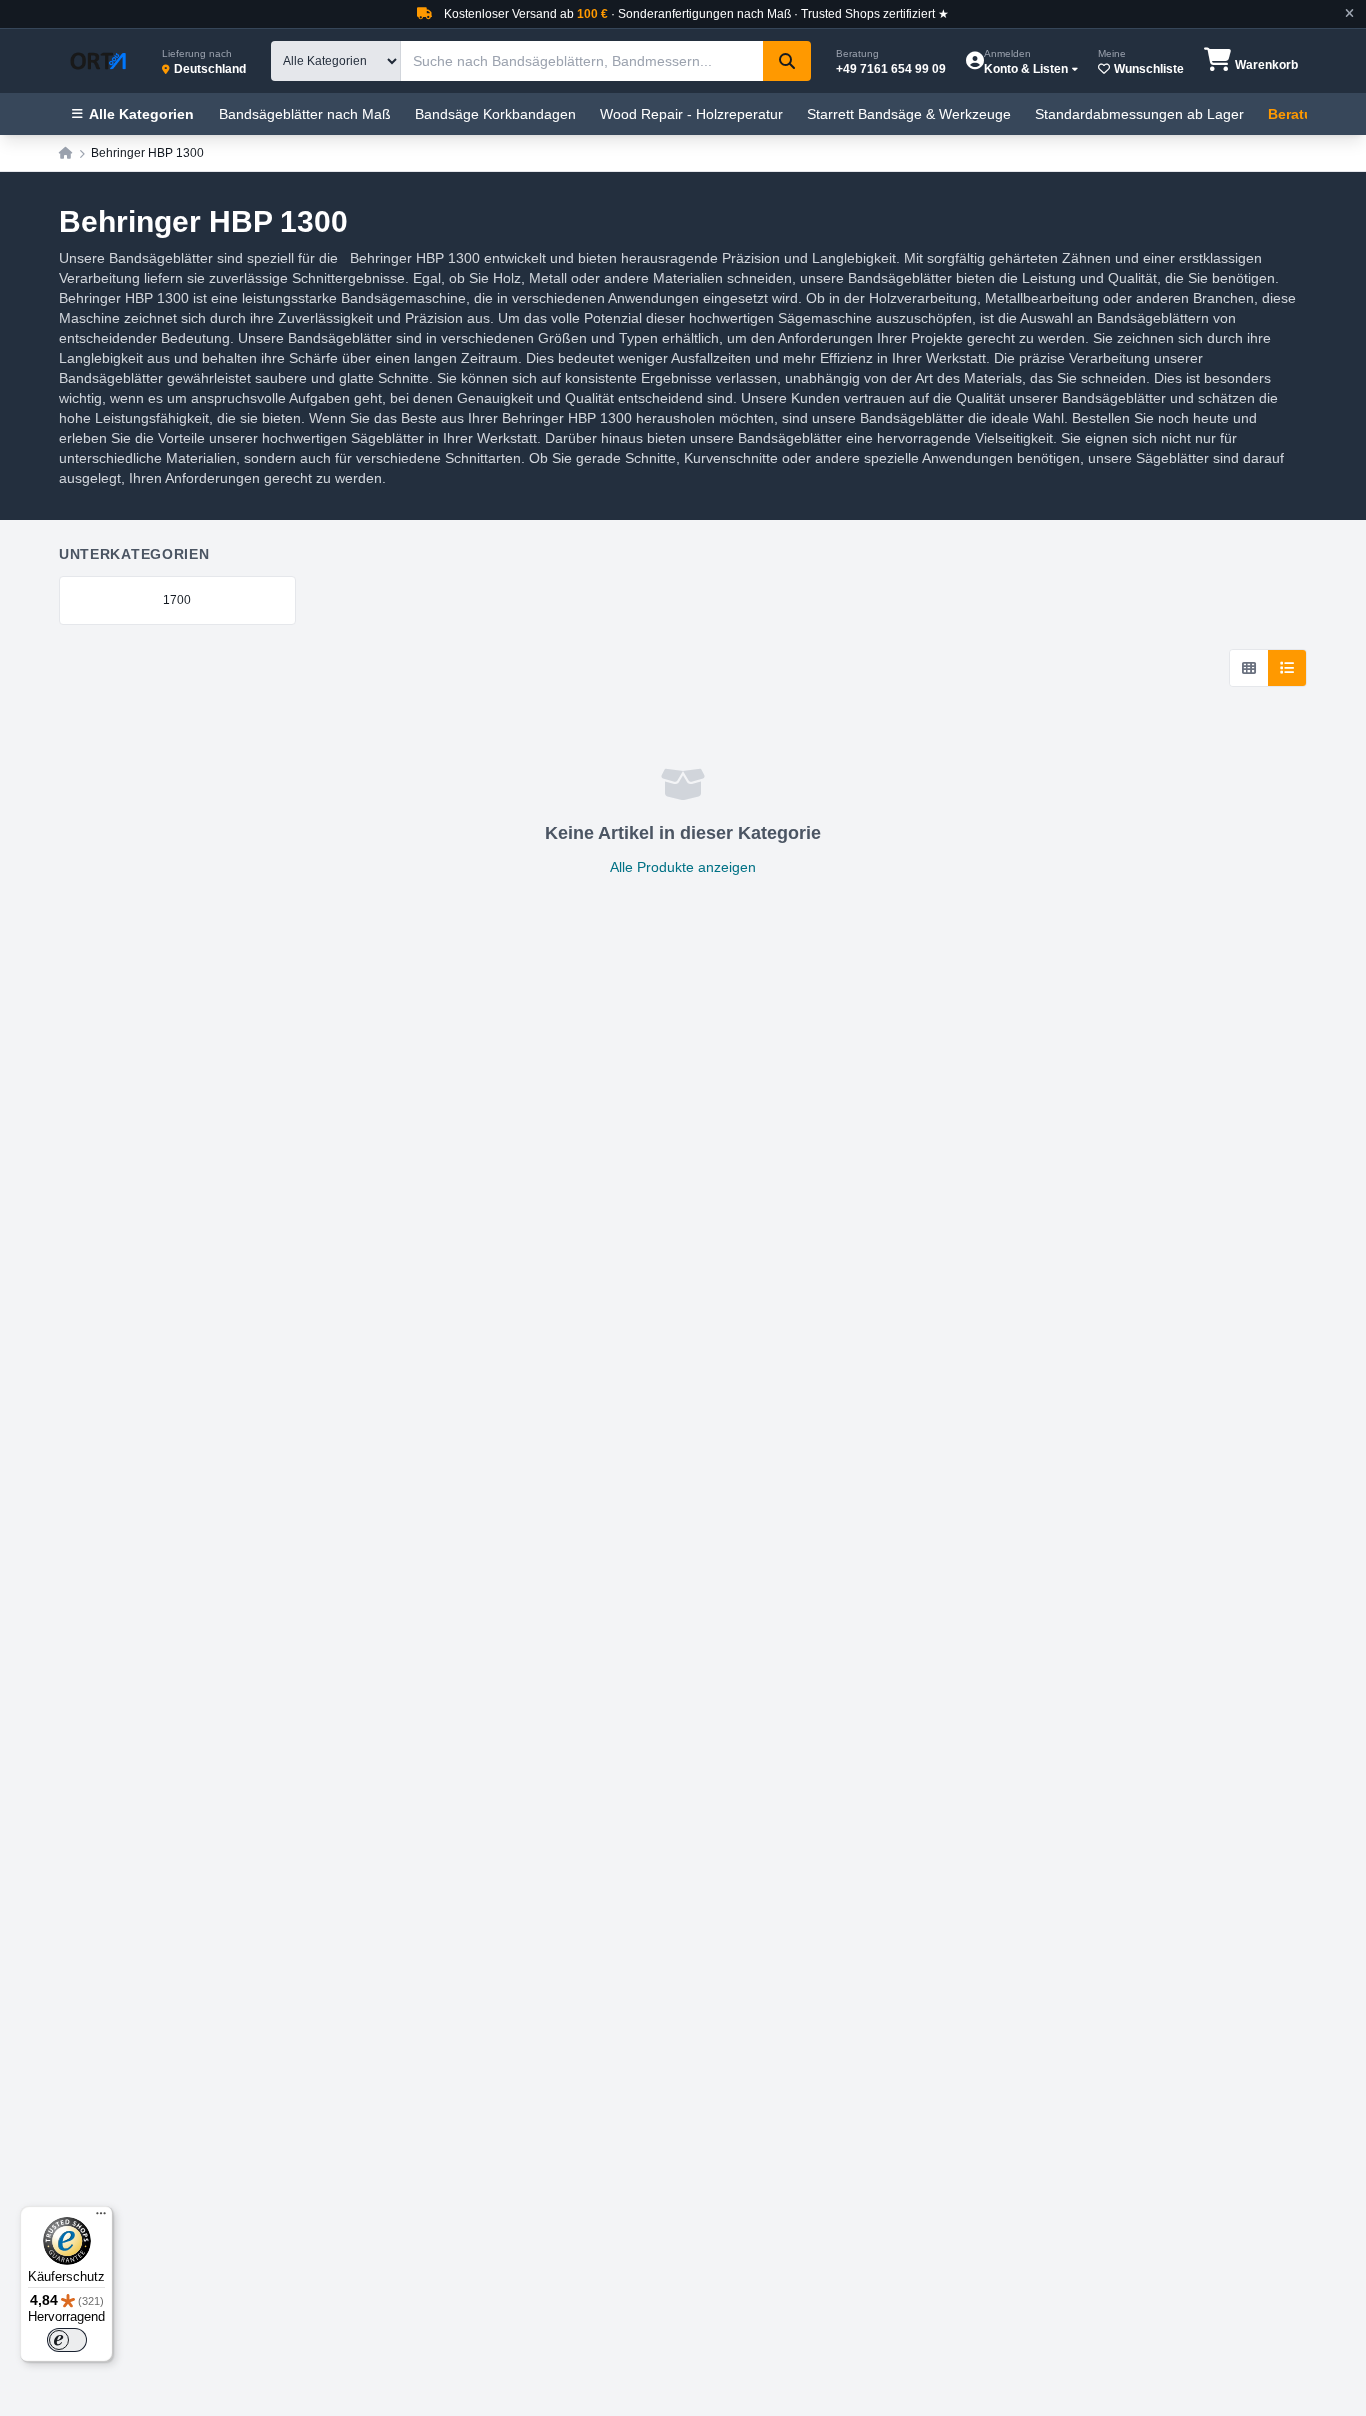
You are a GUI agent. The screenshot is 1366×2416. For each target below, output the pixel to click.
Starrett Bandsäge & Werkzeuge (909, 114)
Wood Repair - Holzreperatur (691, 114)
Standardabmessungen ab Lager (1139, 114)
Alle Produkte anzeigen (683, 867)
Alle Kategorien (141, 114)
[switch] (67, 2340)
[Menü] (101, 2218)
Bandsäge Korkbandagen (495, 114)
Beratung (1299, 114)
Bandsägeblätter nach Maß (305, 114)
